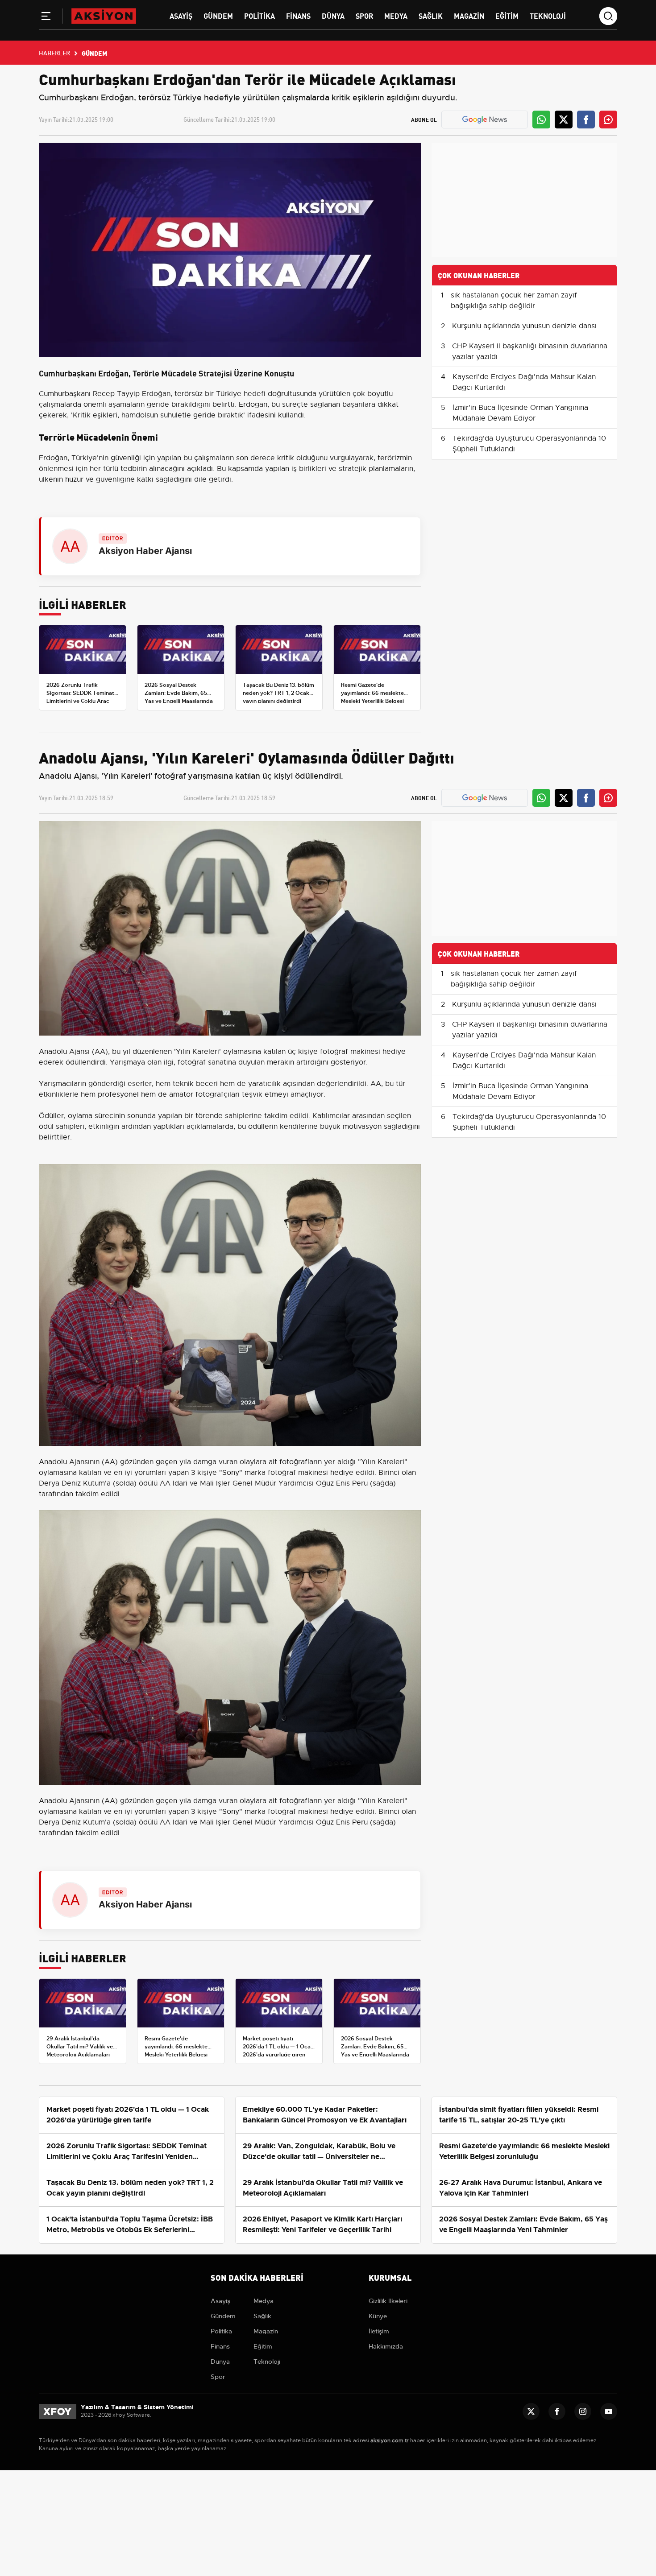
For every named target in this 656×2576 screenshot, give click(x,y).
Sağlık (431, 15)
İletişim (379, 2331)
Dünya (333, 15)
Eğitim (507, 15)
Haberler (54, 53)
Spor (364, 15)
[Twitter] (531, 2411)
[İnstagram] (583, 2411)
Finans (298, 15)
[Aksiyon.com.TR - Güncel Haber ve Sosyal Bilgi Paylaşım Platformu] (104, 16)
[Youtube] (609, 2411)
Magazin (469, 15)
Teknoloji (548, 15)
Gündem (218, 15)
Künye (378, 2316)
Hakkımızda (386, 2346)
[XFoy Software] (58, 2411)
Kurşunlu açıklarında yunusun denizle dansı (524, 326)
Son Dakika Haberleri (257, 2277)
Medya (396, 15)
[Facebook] (557, 2411)
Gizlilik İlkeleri (388, 2301)
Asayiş (181, 15)
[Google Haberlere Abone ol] (485, 120)
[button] (46, 18)
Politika (259, 15)
